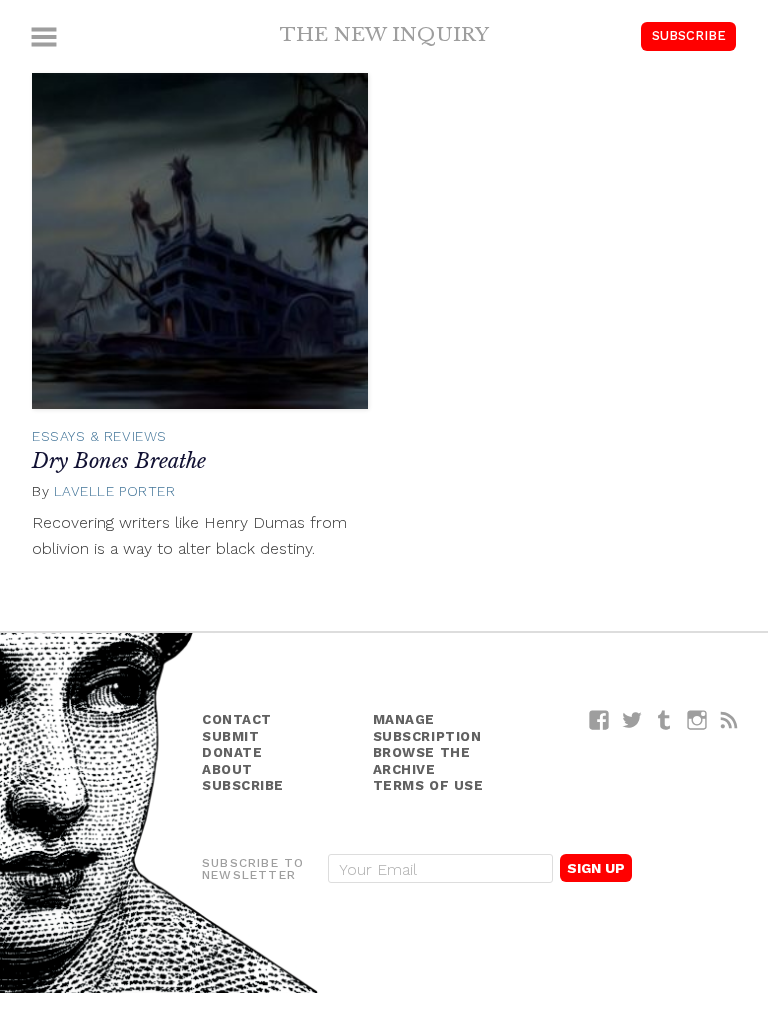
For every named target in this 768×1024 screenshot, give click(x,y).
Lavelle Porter (115, 491)
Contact (237, 719)
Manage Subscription (427, 728)
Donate (232, 752)
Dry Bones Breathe (119, 461)
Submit (230, 736)
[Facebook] (599, 719)
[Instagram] (697, 719)
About (227, 769)
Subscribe (689, 35)
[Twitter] (632, 719)
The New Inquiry (384, 34)
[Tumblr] (664, 719)
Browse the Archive (422, 761)
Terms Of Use (428, 785)
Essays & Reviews (99, 436)
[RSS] (729, 719)
